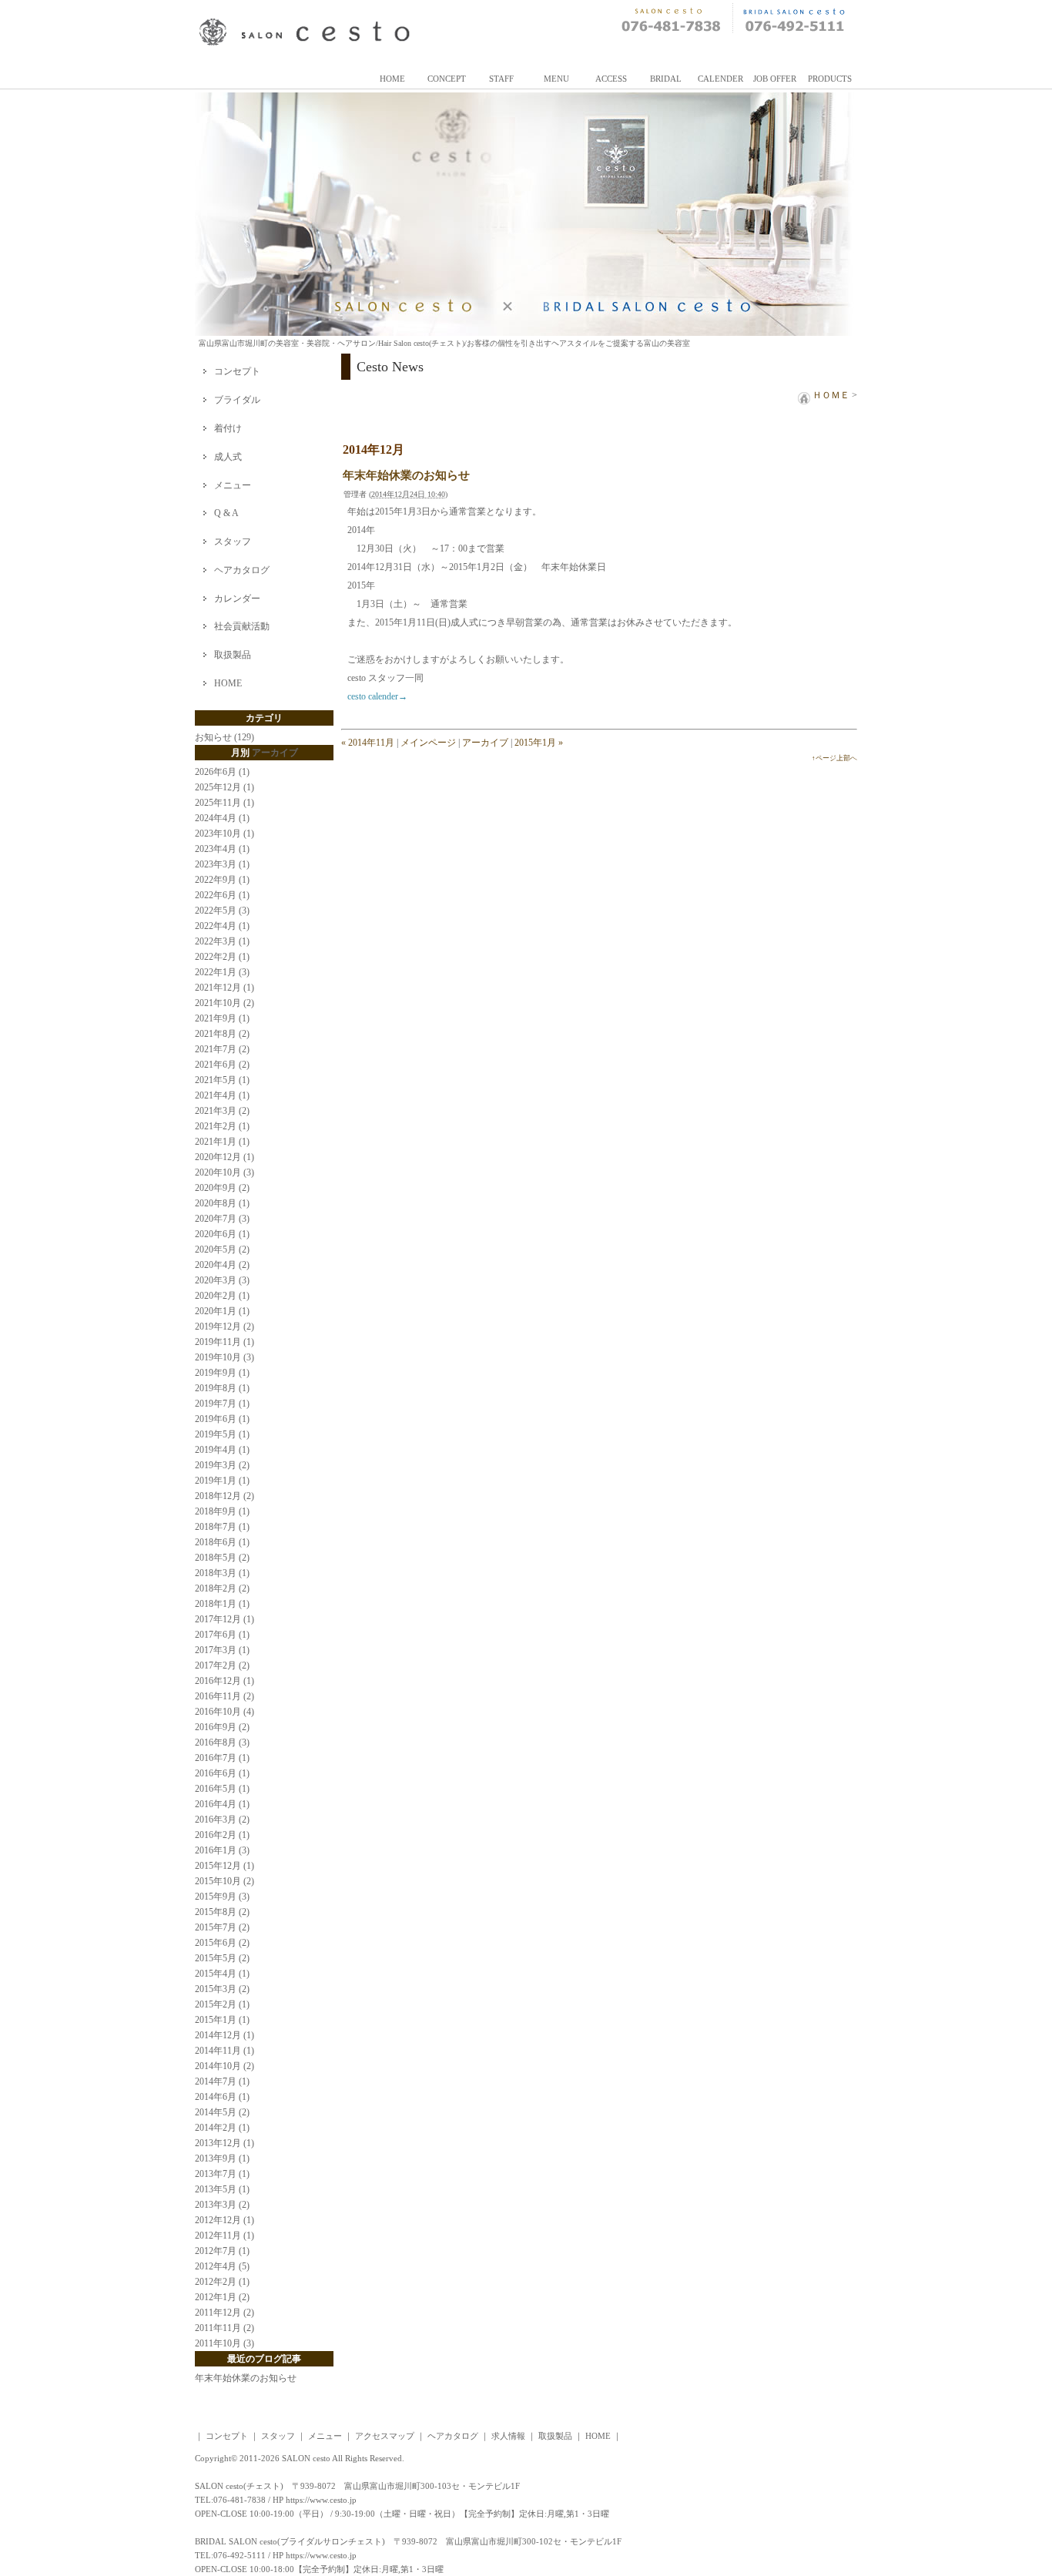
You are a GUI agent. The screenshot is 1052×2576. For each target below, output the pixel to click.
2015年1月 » (539, 743)
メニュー (233, 485)
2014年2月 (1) (222, 2128)
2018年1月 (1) (222, 1604)
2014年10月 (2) (224, 2066)
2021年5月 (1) (222, 1080)
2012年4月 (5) (222, 2266)
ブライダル (237, 400)
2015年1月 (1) (222, 2020)
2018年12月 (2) (224, 1496)
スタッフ (233, 542)
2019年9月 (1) (222, 1373)
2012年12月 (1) (224, 2220)
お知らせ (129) (224, 737)
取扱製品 (233, 655)
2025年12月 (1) (224, 787)
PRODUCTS (830, 79)
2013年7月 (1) (222, 2174)
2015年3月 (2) (222, 1989)
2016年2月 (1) (222, 1835)
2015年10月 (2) (224, 1881)
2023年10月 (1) (224, 834)
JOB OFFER (775, 79)
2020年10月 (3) (224, 1172)
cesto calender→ (377, 696)
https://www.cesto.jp (321, 2500)
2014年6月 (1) (222, 2097)
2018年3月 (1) (222, 1573)
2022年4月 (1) (222, 926)
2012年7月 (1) (222, 2251)
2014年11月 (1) (224, 2051)
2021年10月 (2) (224, 1003)
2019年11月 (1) (224, 1342)
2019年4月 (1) (222, 1450)
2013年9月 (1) (222, 2158)
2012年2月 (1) (222, 2282)
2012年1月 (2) (222, 2297)
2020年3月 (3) (222, 1280)
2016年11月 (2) (224, 1696)
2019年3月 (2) (222, 1465)
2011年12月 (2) (224, 2313)
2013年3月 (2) (222, 2205)
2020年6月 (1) (222, 1234)
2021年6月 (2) (222, 1065)
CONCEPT (447, 79)
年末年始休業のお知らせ (406, 475)
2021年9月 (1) (222, 1018)
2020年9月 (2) (222, 1188)
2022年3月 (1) (222, 941)
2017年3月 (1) (222, 1650)
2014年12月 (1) (224, 2035)
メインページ (428, 743)
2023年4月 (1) (222, 849)
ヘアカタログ (242, 570)
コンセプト (237, 371)
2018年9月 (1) (222, 1511)
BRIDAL (666, 79)
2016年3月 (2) (222, 1820)
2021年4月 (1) (222, 1095)
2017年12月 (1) (224, 1619)
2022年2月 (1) (222, 957)
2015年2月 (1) (222, 2004)
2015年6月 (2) (222, 1943)
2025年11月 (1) (224, 803)
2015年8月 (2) (222, 1912)
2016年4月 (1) (222, 1804)
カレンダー (237, 599)
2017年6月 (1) (222, 1635)
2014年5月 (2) (222, 2112)
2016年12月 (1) (224, 1681)
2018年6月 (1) (222, 1542)
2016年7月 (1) (222, 1758)
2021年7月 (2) (222, 1049)
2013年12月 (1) (224, 2143)
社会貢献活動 (242, 626)
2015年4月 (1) (222, 1974)
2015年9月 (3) (222, 1897)
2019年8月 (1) (222, 1388)
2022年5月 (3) (222, 911)
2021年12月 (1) (224, 988)
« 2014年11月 (368, 743)
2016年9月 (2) (222, 1727)
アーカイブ (485, 743)
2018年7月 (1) (222, 1527)
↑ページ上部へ (834, 758)
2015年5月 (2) (222, 1958)
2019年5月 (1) (222, 1434)
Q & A (226, 513)
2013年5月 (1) (222, 2189)
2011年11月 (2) (224, 2328)
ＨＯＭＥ (830, 395)
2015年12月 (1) (224, 1866)
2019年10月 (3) (224, 1357)
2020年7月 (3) (222, 1219)
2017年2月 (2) (222, 1665)
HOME (392, 79)
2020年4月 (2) (222, 1265)
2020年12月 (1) (224, 1157)
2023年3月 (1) (222, 864)
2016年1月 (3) (222, 1850)
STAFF (501, 79)
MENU (556, 79)
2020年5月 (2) (222, 1249)
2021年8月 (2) (222, 1034)
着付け (228, 428)
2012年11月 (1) (224, 2236)
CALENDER (720, 79)
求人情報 (508, 2436)
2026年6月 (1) (222, 772)
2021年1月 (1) (222, 1142)
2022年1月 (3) (222, 972)
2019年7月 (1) (222, 1404)
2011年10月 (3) (224, 2343)
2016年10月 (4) (224, 1712)
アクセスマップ (385, 2436)
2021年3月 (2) (222, 1111)
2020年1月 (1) (222, 1311)
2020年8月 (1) (222, 1203)
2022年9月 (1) (222, 880)
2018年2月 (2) (222, 1588)
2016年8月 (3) (222, 1742)
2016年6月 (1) (222, 1773)
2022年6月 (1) (222, 895)
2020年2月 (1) (222, 1296)
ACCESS (611, 79)
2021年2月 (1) (222, 1126)
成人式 (228, 457)
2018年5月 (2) (222, 1558)
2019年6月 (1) (222, 1419)
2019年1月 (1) (222, 1481)
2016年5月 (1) (222, 1789)
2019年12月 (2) (224, 1327)
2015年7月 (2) (222, 1927)
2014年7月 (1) (222, 2081)
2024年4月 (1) (222, 818)
